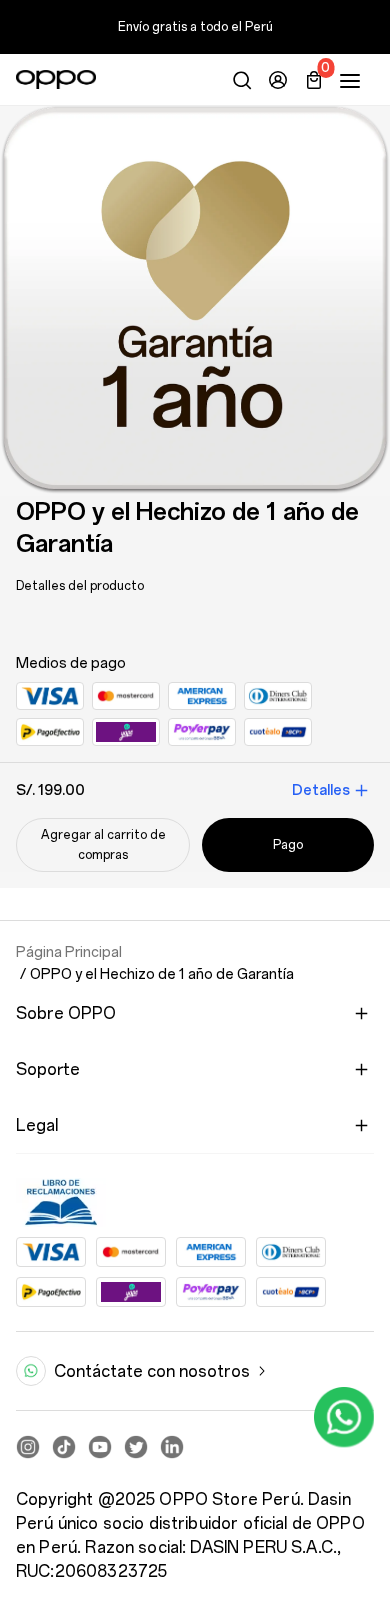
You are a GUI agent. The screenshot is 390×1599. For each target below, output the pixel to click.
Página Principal (69, 952)
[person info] (278, 80)
